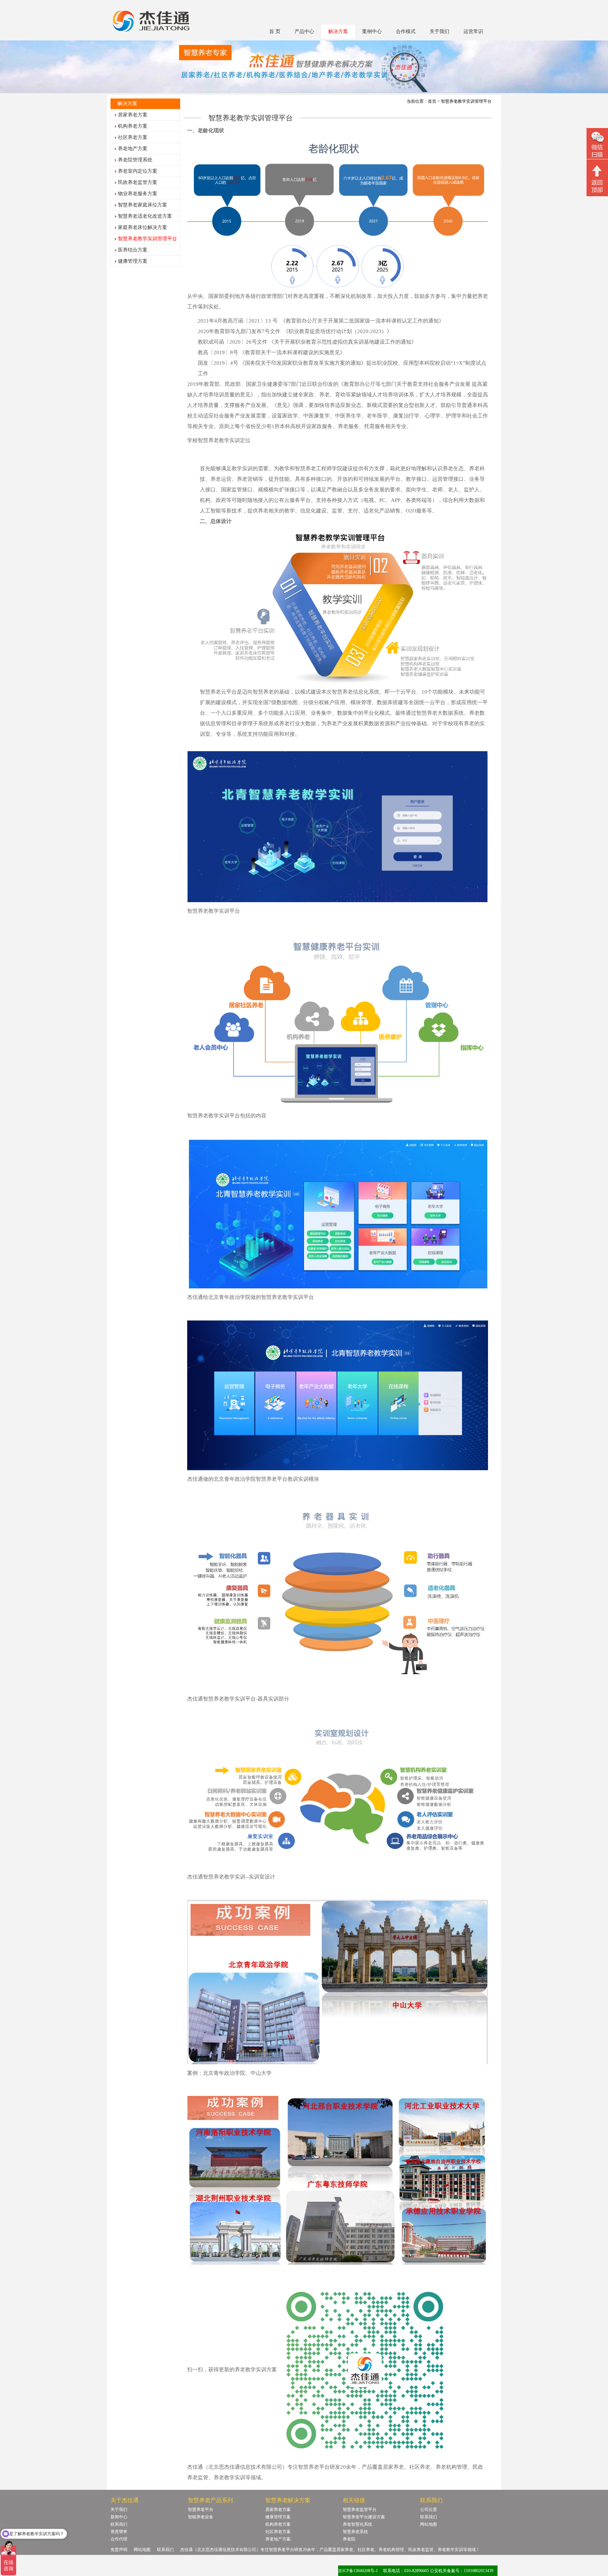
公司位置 (429, 2510)
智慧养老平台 (201, 2510)
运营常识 (473, 31)
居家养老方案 (133, 115)
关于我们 (439, 31)
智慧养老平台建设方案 (364, 2517)
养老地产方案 (133, 149)
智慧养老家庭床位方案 (142, 205)
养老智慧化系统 (357, 2524)
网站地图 (429, 2524)
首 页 (275, 31)
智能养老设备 (201, 2517)
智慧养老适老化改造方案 (145, 216)
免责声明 (119, 2550)
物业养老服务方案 (138, 194)
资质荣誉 (119, 2532)
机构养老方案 (133, 126)
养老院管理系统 (135, 160)
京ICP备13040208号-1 (358, 2571)
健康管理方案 (133, 261)
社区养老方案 (133, 137)
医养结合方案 (133, 250)
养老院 (349, 2539)
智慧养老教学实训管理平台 (147, 239)
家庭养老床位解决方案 (142, 227)
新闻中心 (119, 2517)
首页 (432, 101)
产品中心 (304, 31)
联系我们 (119, 2524)
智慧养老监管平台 (360, 2510)
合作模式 (406, 31)
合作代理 (119, 2539)
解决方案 (338, 31)
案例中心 (372, 31)
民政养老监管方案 (138, 182)
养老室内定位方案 (138, 171)
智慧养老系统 (355, 2532)
